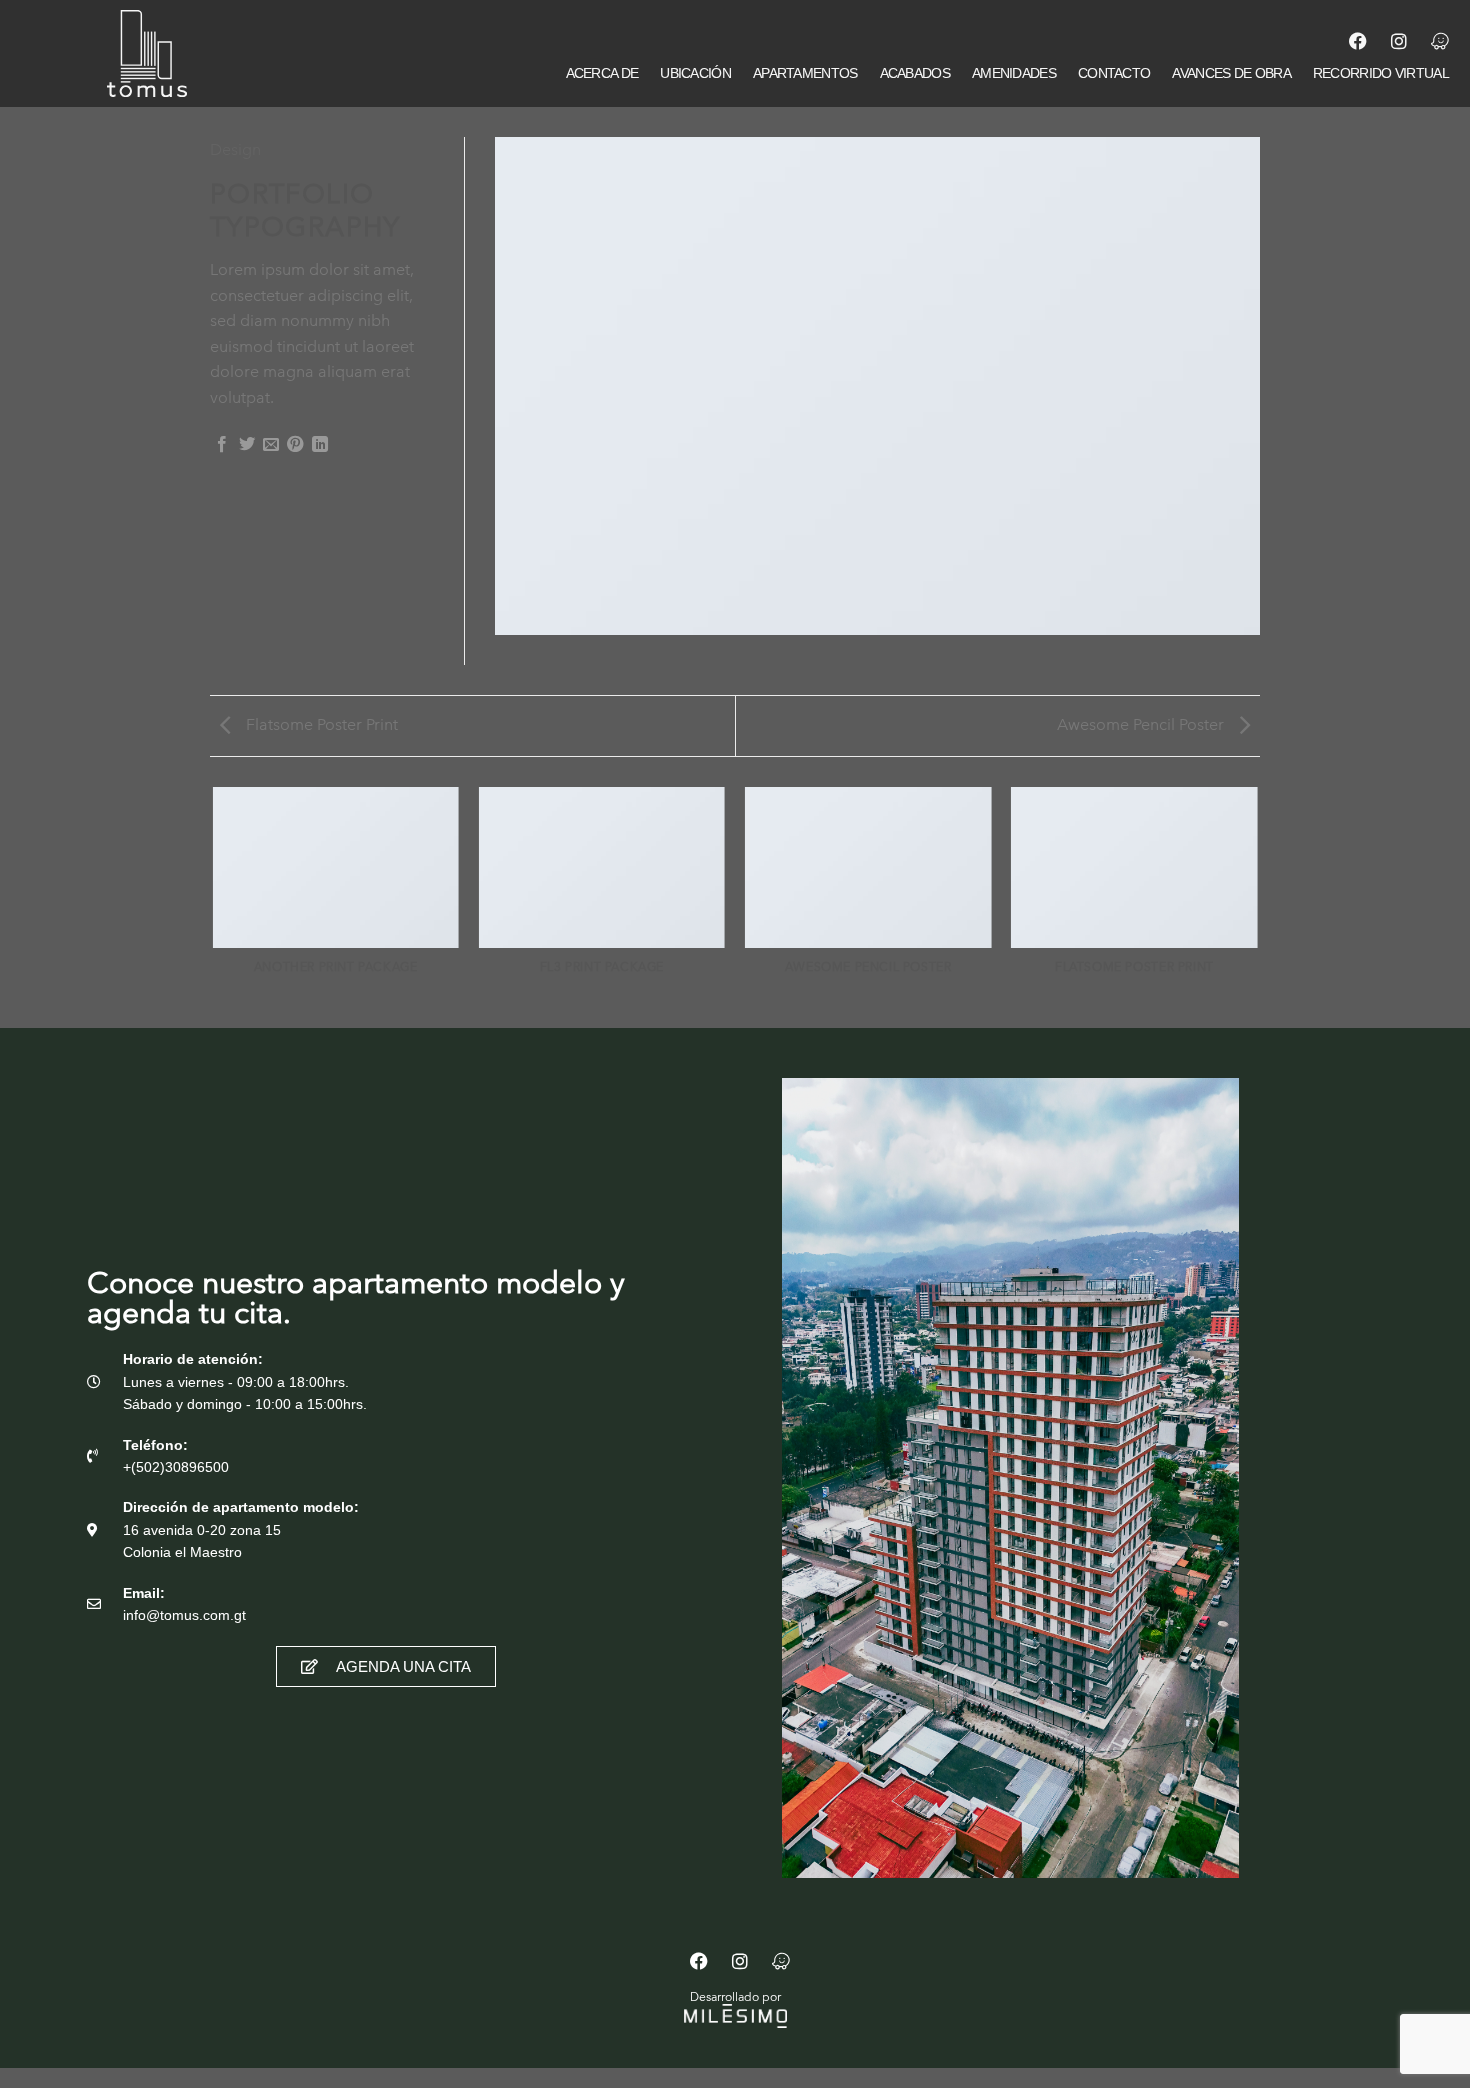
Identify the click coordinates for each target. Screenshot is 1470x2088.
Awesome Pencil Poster (1142, 724)
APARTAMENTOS (805, 73)
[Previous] (214, 906)
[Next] (1257, 906)
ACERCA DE (602, 73)
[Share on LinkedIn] (320, 445)
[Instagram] (1399, 41)
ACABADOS (915, 73)
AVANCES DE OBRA (1231, 73)
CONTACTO (1114, 73)
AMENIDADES (1014, 73)
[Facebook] (1358, 41)
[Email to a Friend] (271, 445)
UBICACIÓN (695, 73)
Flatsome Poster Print (320, 724)
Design (235, 149)
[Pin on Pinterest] (295, 445)
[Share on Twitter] (247, 445)
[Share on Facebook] (222, 445)
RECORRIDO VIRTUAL (1381, 73)
